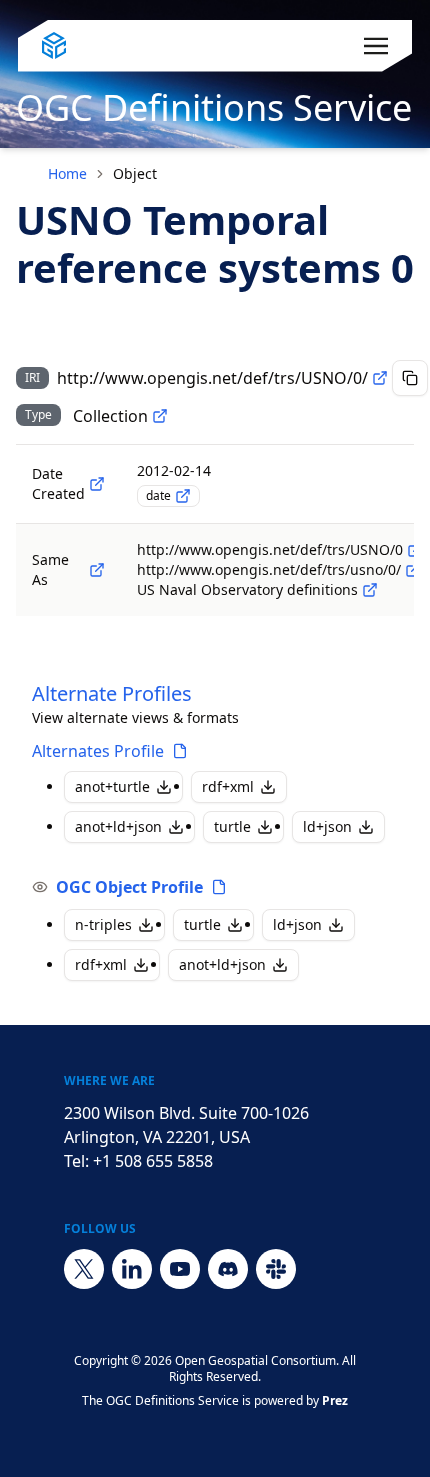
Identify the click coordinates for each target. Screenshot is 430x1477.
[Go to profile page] (180, 751)
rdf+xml (228, 786)
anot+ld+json (118, 826)
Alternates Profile (98, 751)
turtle (232, 826)
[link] (135, 174)
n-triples (103, 924)
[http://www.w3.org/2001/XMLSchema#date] (183, 496)
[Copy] (410, 378)
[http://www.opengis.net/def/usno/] (370, 590)
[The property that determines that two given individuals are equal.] (97, 570)
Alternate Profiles (112, 693)
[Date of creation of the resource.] (97, 484)
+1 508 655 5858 (153, 1161)
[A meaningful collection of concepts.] (160, 416)
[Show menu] (376, 46)
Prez (335, 1400)
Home (67, 173)
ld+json (327, 826)
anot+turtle (112, 786)
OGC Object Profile (129, 887)
